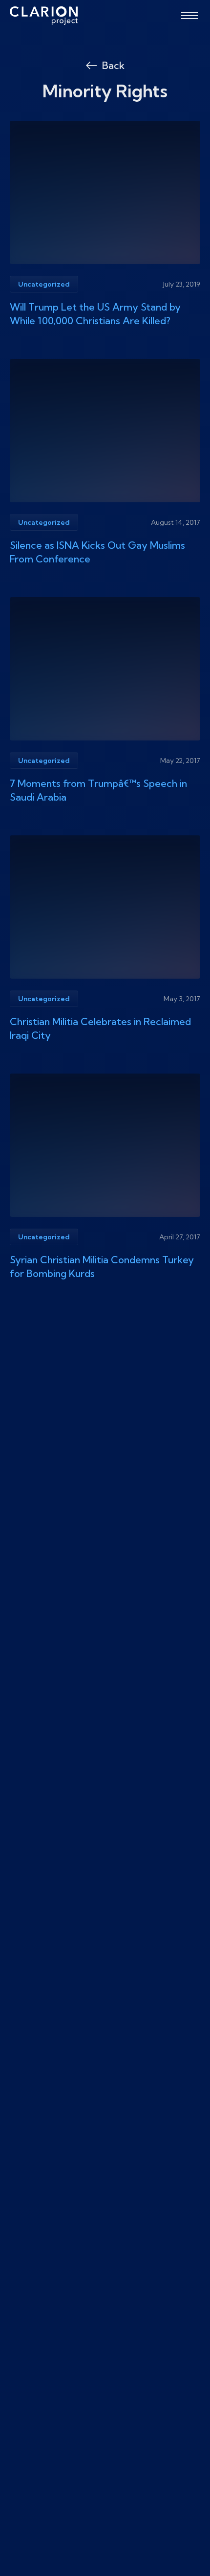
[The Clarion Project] (44, 16)
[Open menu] (189, 16)
